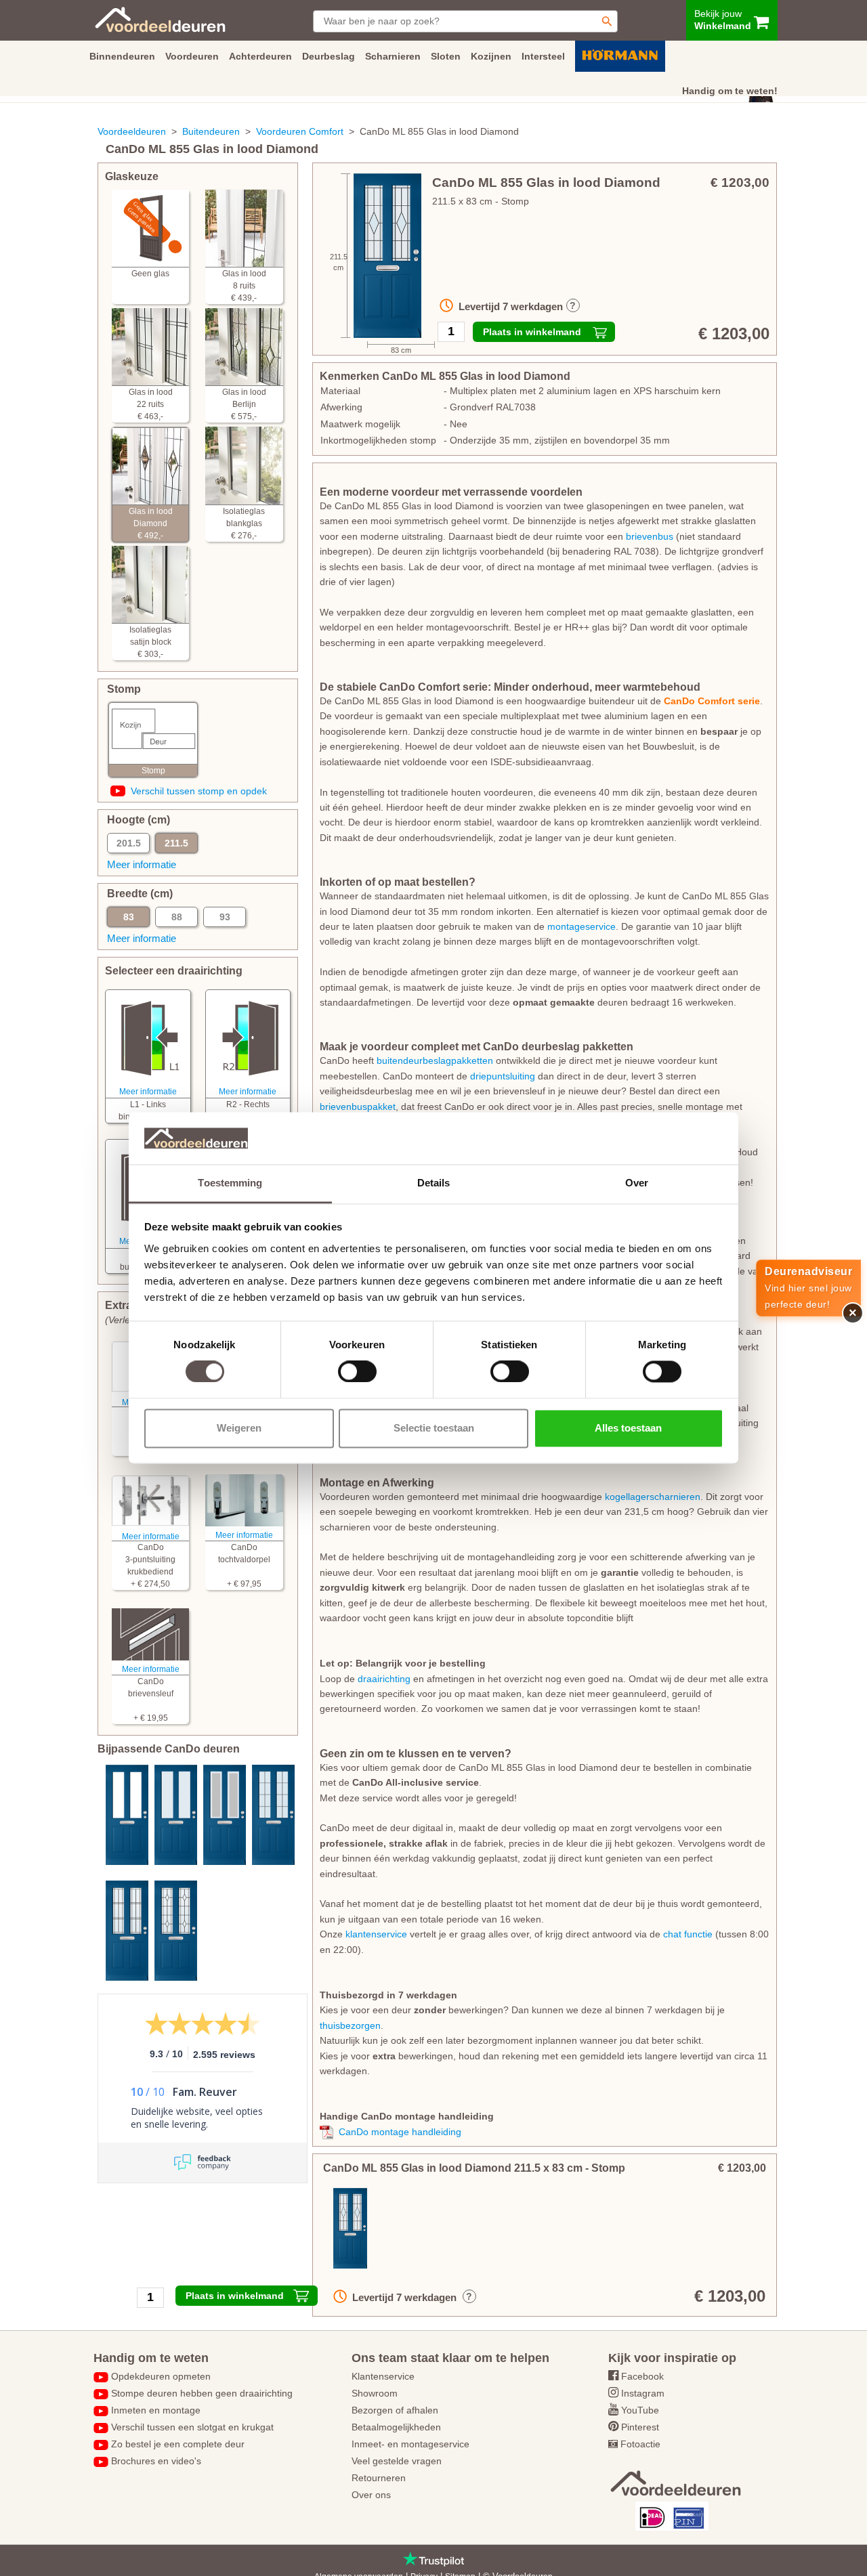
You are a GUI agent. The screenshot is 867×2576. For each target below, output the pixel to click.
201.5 (129, 843)
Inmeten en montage (156, 2410)
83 (129, 917)
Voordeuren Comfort (300, 131)
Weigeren (239, 1428)
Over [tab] (637, 1183)
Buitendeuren (211, 131)
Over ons (371, 2495)
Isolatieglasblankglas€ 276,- (244, 523)
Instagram (643, 2393)
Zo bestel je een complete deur (178, 2444)
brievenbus (650, 536)
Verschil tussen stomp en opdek (199, 791)
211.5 (176, 843)
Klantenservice (383, 2376)
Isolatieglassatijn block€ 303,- (150, 642)
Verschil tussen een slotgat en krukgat (192, 2427)
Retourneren (379, 2478)
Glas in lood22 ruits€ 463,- (151, 404)
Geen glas (150, 274)
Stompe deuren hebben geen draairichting (202, 2393)
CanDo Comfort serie (712, 701)
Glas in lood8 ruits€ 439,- (244, 286)
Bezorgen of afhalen (395, 2410)
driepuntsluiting (503, 1076)
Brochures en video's (156, 2461)
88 (177, 917)
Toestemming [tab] (230, 1183)
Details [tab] (434, 1183)
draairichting (384, 1679)
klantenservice (376, 1934)
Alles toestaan (628, 1428)
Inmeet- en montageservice (410, 2444)
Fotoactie (640, 2444)
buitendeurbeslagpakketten (435, 1060)
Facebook (642, 2376)
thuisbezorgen (350, 2025)
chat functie (688, 1934)
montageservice (581, 926)
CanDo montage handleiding (400, 2132)
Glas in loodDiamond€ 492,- (151, 523)
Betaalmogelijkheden (396, 2427)
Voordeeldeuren (132, 131)
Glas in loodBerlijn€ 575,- (244, 404)
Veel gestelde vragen (397, 2461)
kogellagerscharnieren (653, 1497)
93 (225, 917)
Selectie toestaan (434, 1428)
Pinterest (640, 2427)
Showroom (375, 2393)
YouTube (640, 2410)
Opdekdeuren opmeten (161, 2376)
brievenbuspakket (358, 1107)
